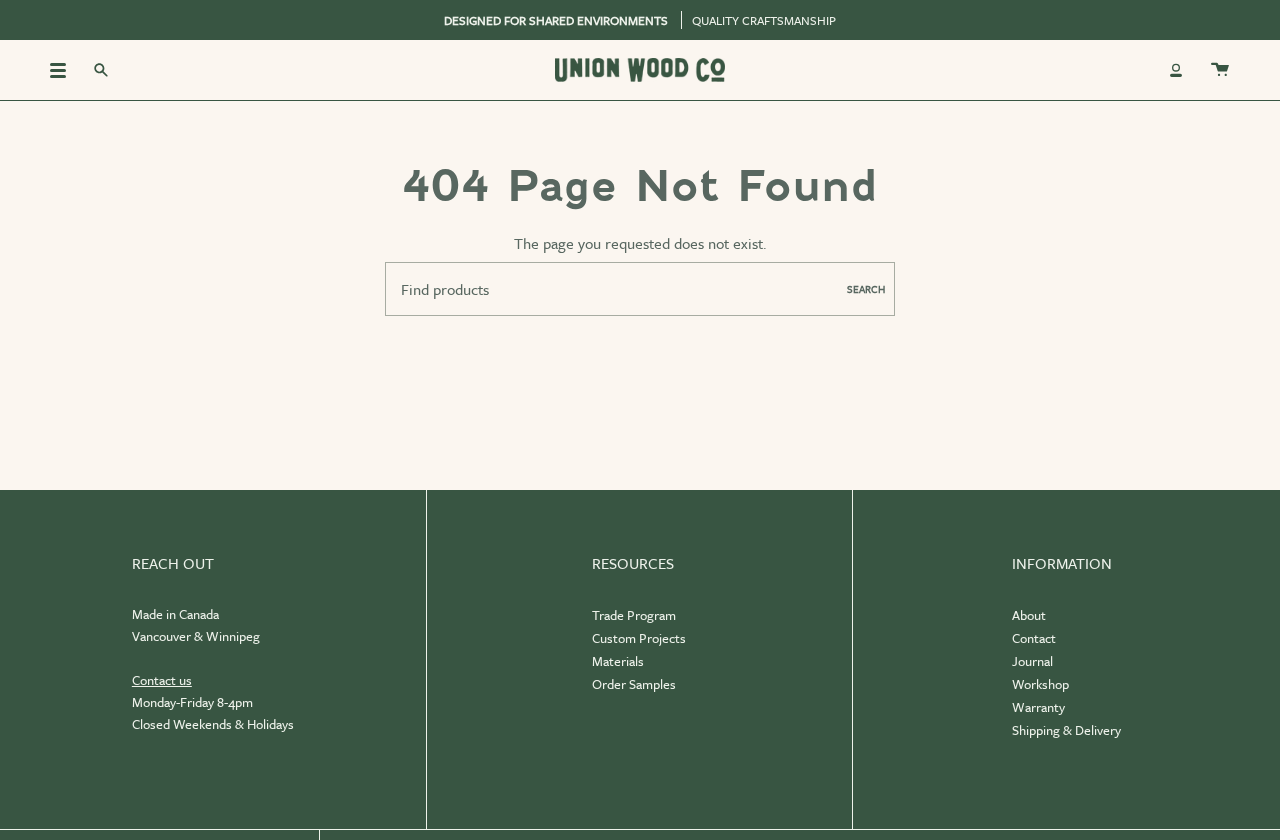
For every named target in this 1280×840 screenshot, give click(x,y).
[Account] (1176, 70)
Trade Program (634, 615)
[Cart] (1220, 70)
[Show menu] (65, 70)
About (1029, 615)
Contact (1034, 638)
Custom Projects (639, 638)
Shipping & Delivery (1066, 730)
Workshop (1040, 684)
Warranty (1038, 707)
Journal (1032, 661)
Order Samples (634, 684)
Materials (618, 661)
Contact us (162, 680)
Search (866, 289)
